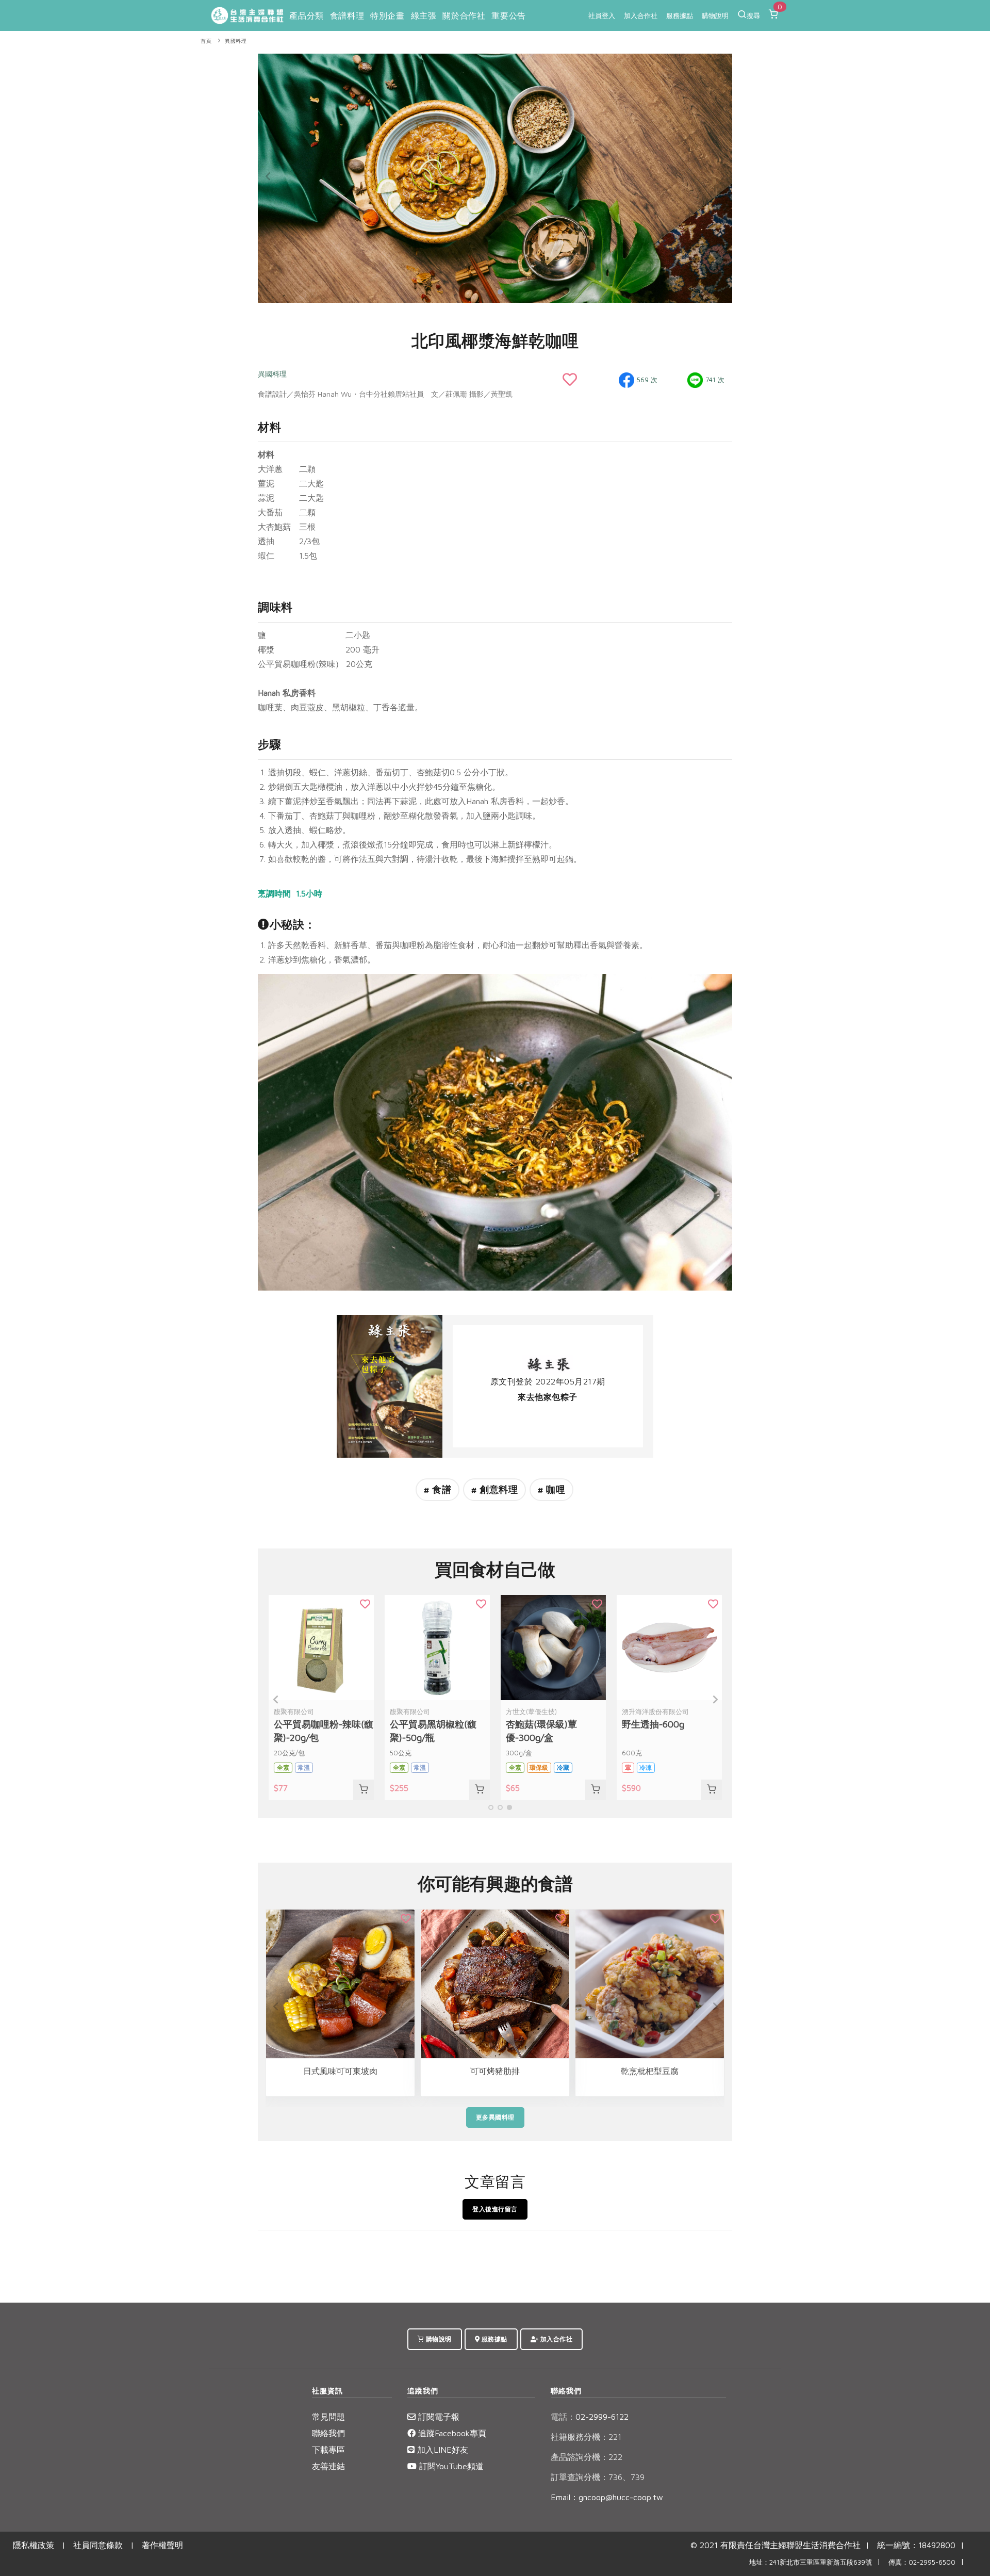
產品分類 (306, 15)
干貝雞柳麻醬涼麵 (495, 2071)
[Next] (722, 176)
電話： (563, 2417)
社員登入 (602, 15)
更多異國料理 (495, 2117)
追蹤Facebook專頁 (451, 2433)
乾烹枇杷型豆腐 (340, 2071)
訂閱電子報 (438, 2417)
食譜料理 (347, 15)
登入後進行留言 (495, 2209)
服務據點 (680, 15)
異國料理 (236, 41)
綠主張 (424, 15)
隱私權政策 (34, 2545)
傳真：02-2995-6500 (922, 2562)
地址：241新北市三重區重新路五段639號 (811, 2562)
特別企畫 (387, 15)
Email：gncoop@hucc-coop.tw (607, 2497)
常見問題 (328, 2417)
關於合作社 (464, 15)
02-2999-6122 (590, 2417)
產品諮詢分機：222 (587, 2457)
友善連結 (328, 2466)
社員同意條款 (98, 2545)
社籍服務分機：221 (586, 2437)
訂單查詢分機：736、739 (598, 2477)
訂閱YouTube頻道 (450, 2466)
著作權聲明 (162, 2545)
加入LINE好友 (441, 2450)
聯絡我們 (328, 2433)
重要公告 (508, 15)
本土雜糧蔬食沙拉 (650, 2071)
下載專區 (328, 2450)
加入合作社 (641, 15)
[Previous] (268, 176)
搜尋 (753, 15)
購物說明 (715, 15)
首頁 (206, 41)
